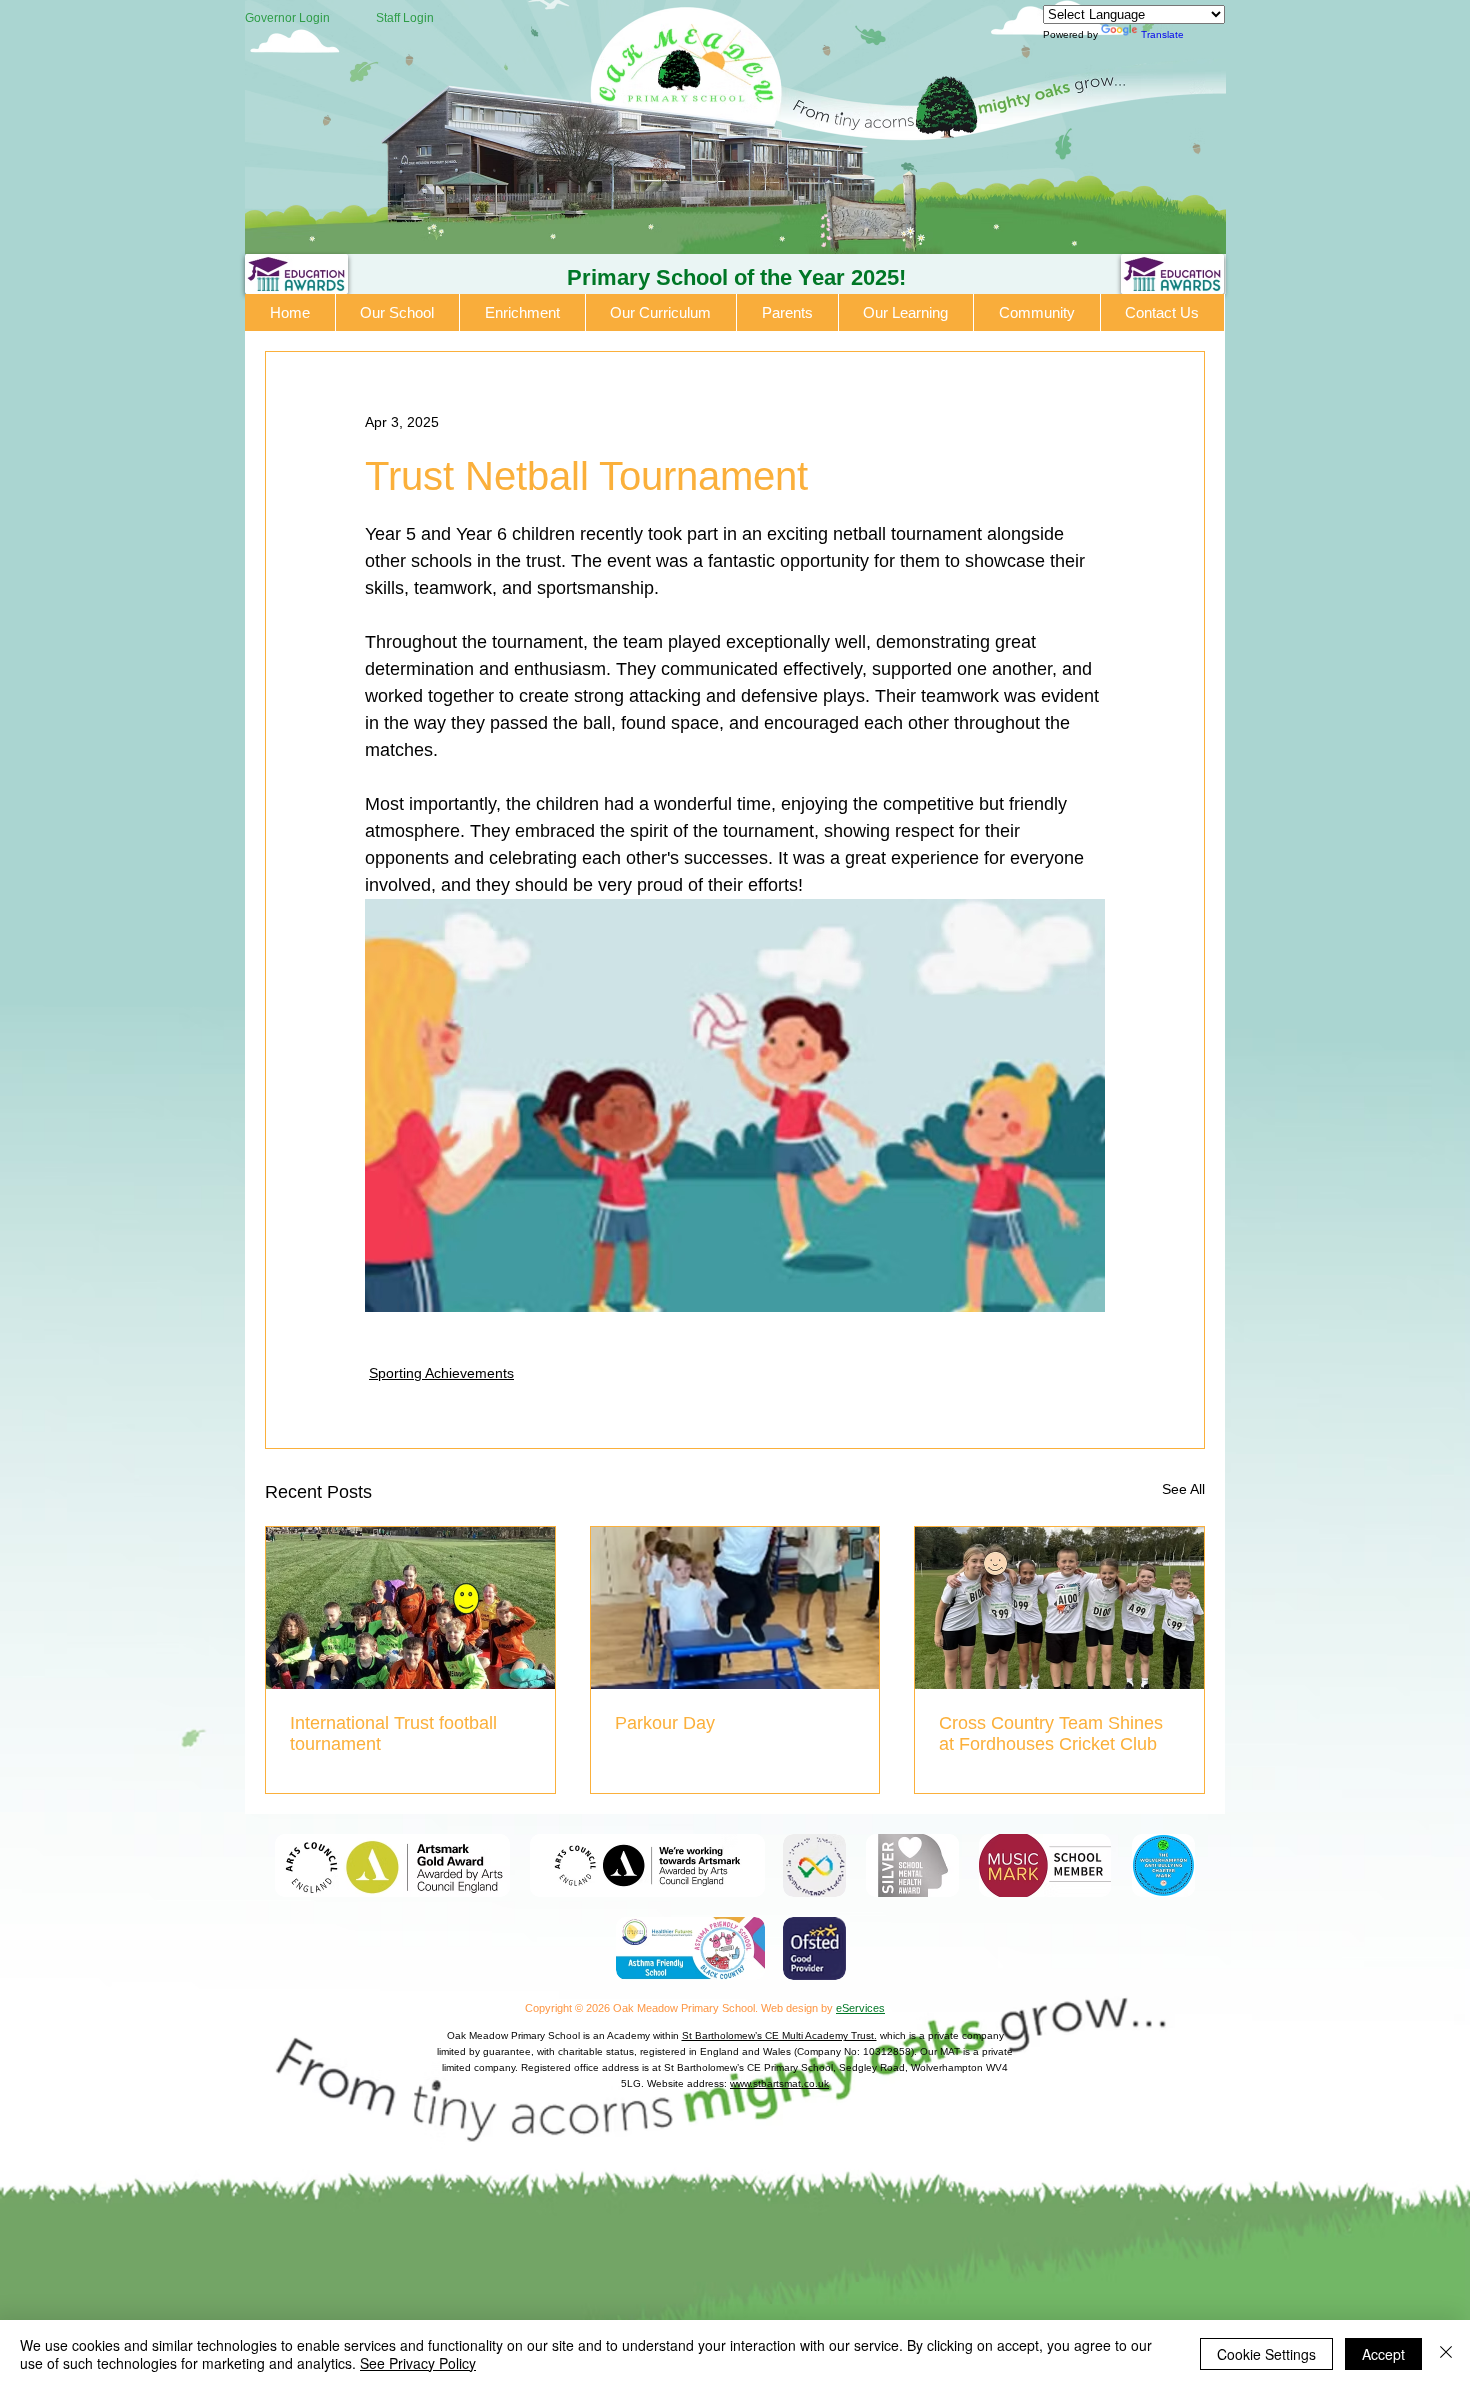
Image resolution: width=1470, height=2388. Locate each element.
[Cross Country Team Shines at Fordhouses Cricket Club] (1059, 1608)
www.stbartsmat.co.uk (779, 2083)
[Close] (1446, 2354)
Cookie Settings (1266, 2354)
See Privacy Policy (418, 2363)
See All (1183, 1489)
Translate (1162, 34)
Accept (1383, 2354)
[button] (398, 312)
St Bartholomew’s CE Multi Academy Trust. (779, 2035)
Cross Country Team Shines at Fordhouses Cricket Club (1051, 1733)
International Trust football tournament (393, 1733)
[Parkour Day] (735, 1608)
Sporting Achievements (441, 1373)
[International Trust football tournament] (410, 1608)
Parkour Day (665, 1723)
